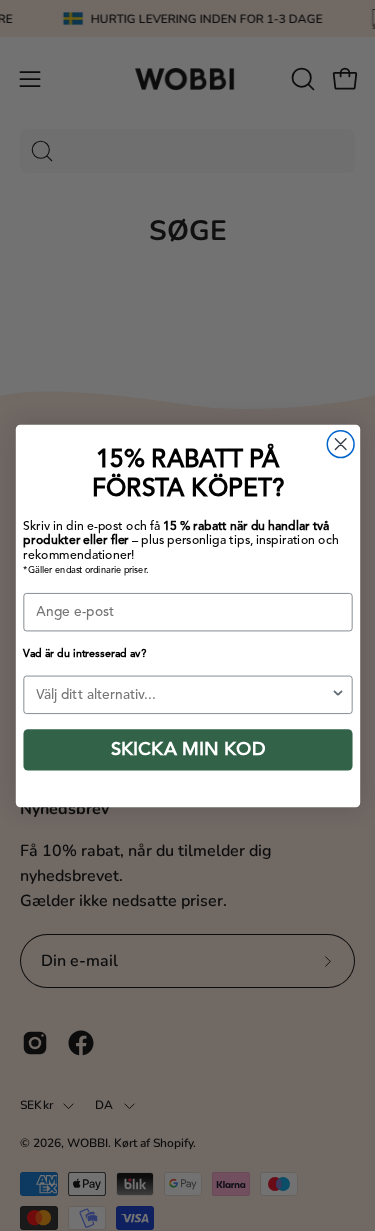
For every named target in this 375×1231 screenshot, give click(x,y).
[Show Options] (337, 694)
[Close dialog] (340, 443)
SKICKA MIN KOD (187, 749)
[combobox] (183, 694)
